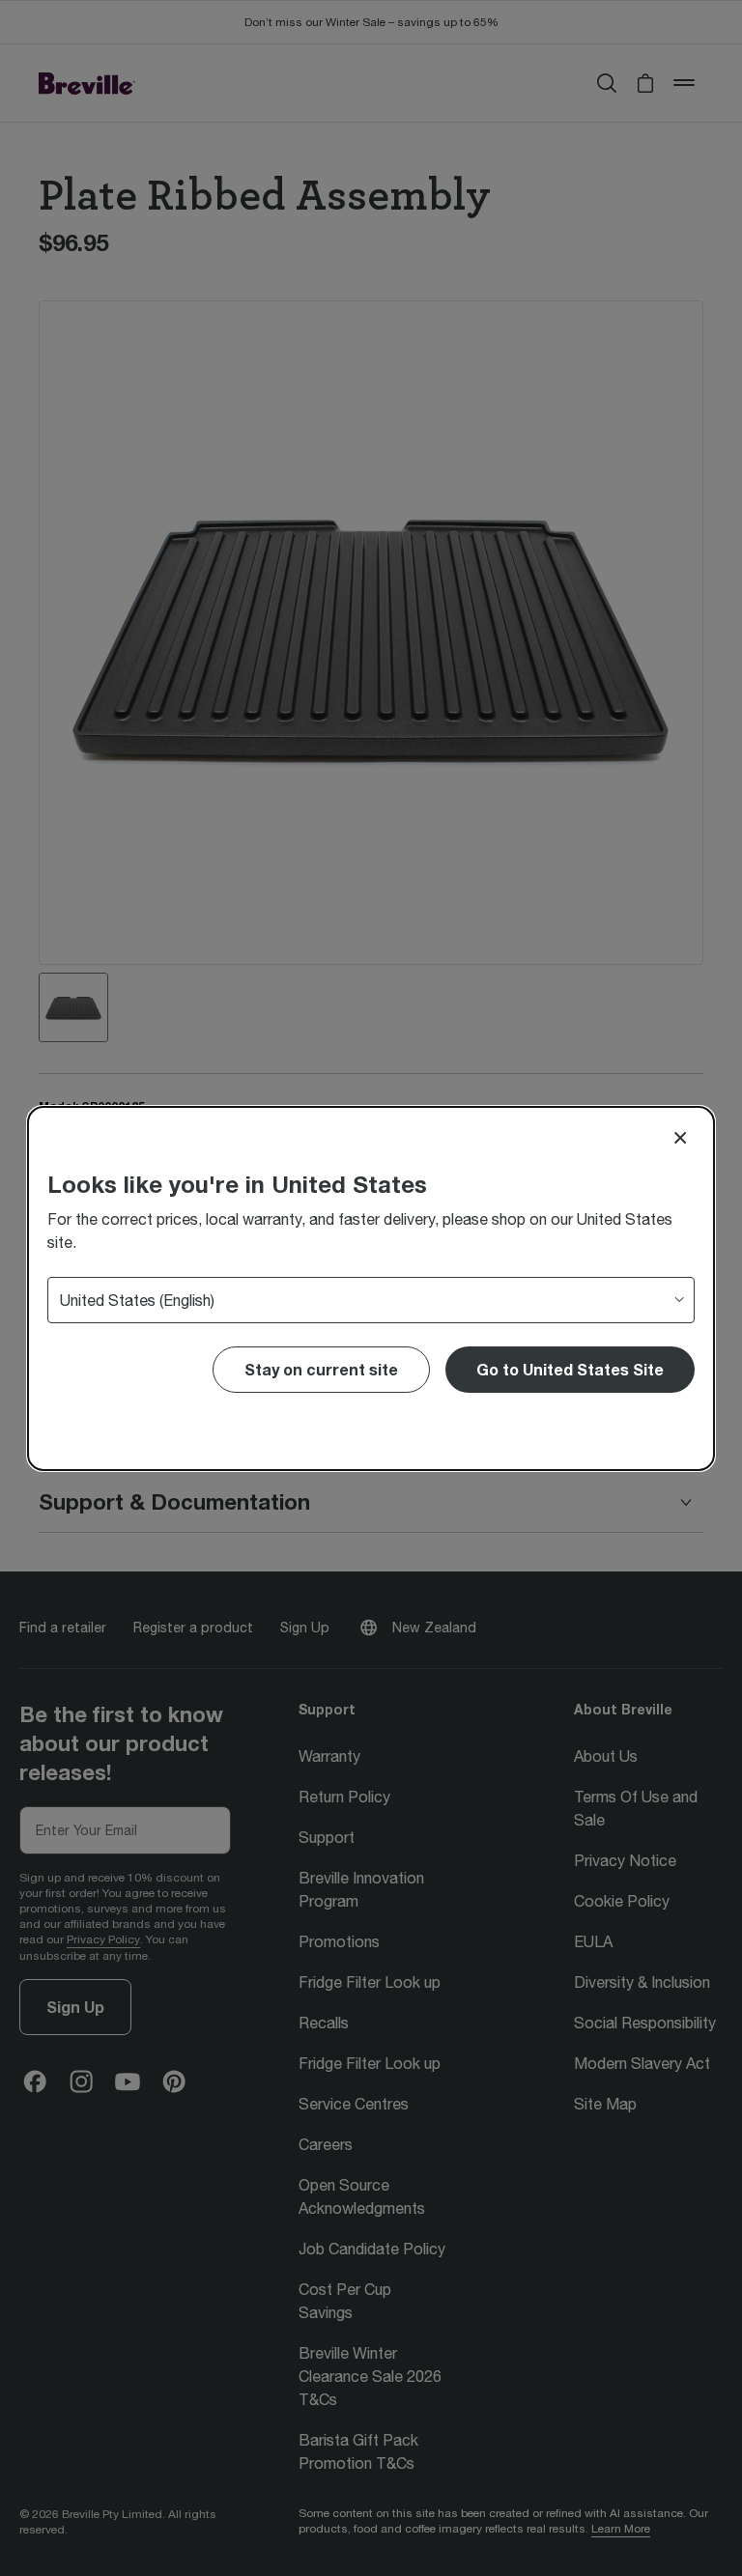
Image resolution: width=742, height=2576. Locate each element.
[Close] (680, 1138)
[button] (570, 1370)
